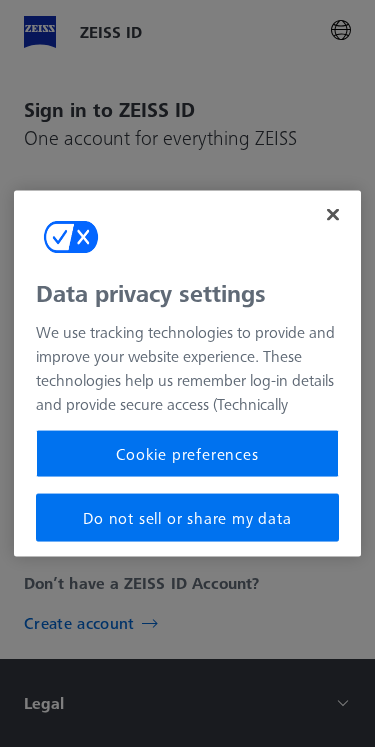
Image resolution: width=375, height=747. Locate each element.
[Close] (333, 214)
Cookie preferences (187, 453)
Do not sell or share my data (187, 518)
